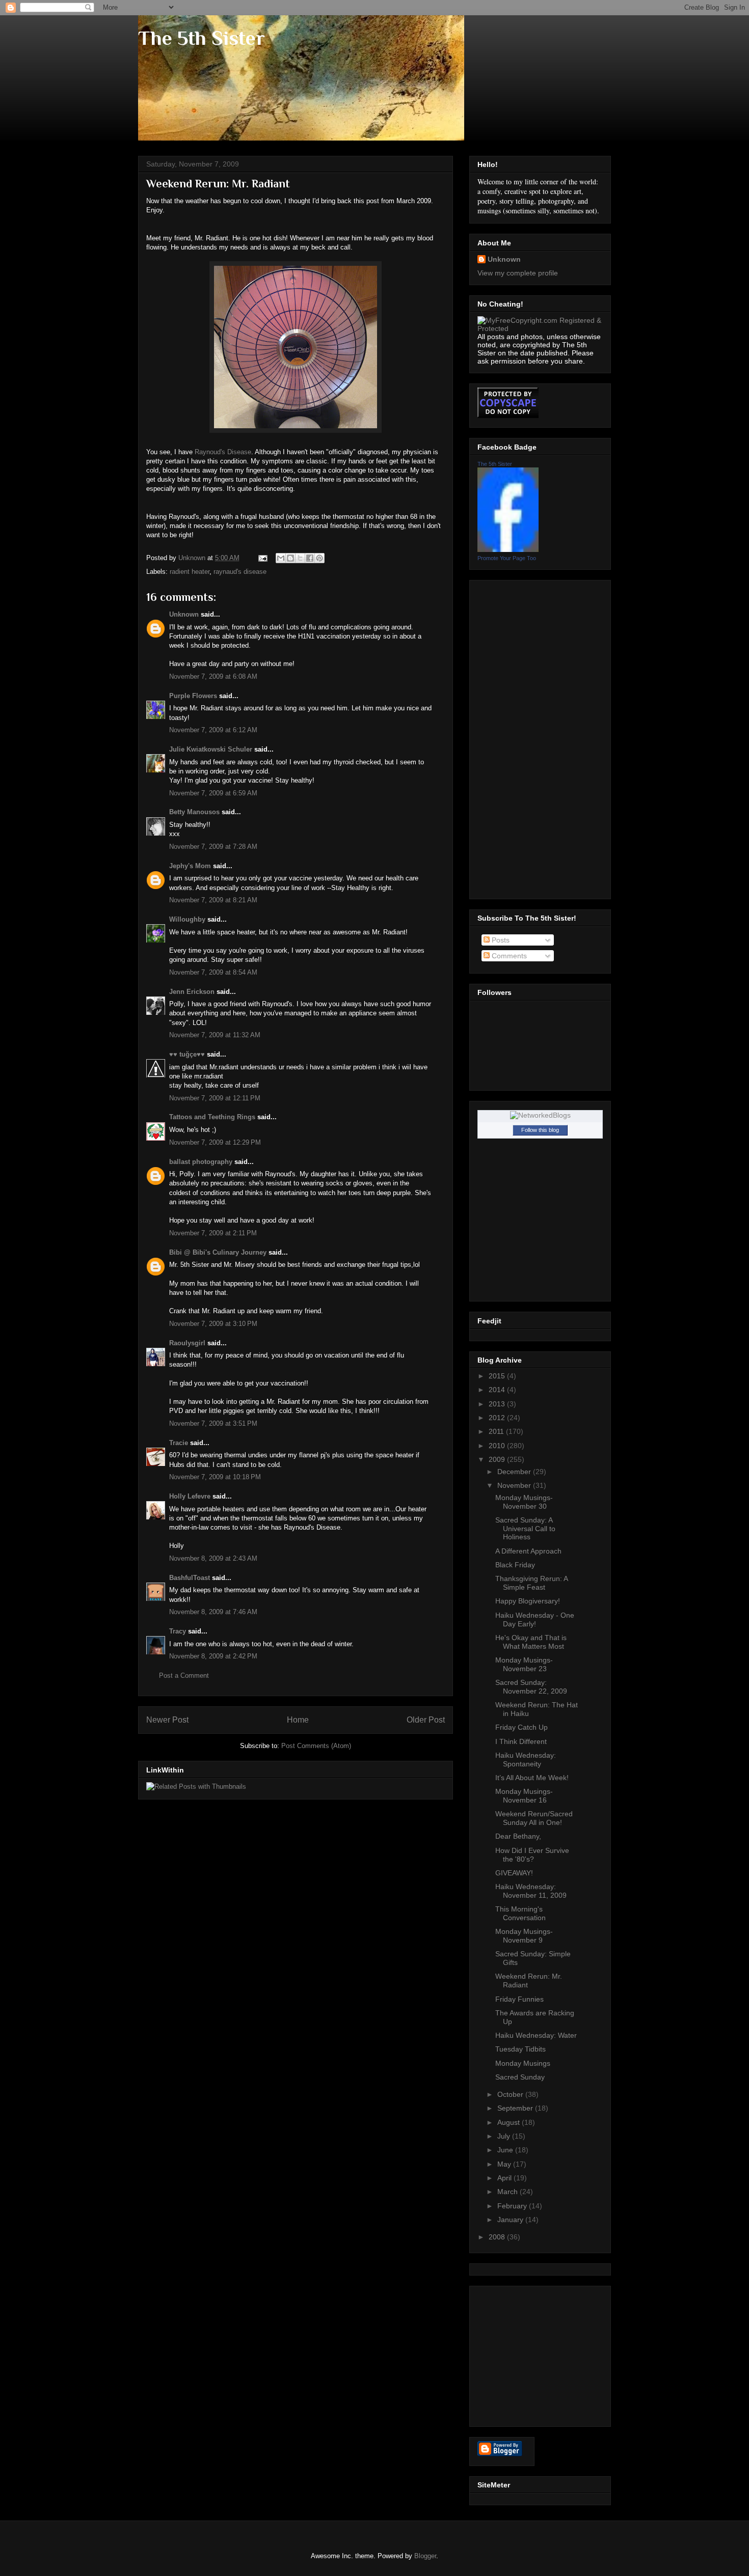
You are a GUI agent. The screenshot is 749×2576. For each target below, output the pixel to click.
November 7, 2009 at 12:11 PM (215, 1098)
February (513, 2206)
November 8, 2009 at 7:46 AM (213, 1612)
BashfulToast (190, 1578)
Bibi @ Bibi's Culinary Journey (218, 1252)
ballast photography (201, 1162)
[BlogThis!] (290, 558)
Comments (508, 956)
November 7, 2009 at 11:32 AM (215, 1035)
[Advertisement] (518, 737)
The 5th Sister (202, 38)
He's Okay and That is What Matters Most (531, 1642)
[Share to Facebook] (310, 558)
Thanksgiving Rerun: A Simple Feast (531, 1583)
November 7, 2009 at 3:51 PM (213, 1423)
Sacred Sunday (520, 2077)
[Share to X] (300, 558)
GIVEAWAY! (514, 1873)
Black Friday (515, 1565)
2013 (498, 1404)
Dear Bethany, (518, 1836)
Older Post (426, 1720)
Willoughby (187, 919)
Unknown (184, 614)
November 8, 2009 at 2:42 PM (213, 1656)
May (505, 2164)
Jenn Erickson (192, 992)
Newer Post (167, 1720)
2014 (498, 1390)
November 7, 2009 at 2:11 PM (213, 1233)
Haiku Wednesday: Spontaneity (526, 1760)
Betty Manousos (194, 812)
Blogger (425, 2556)
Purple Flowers (193, 696)
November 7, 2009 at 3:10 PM (213, 1324)
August (510, 2122)
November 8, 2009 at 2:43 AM (213, 1558)
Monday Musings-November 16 (524, 1796)
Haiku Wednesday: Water (536, 2035)
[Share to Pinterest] (319, 558)
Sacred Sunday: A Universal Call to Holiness (525, 1529)
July (505, 2136)
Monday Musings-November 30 (524, 1502)
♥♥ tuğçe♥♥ (187, 1054)
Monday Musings (523, 2063)
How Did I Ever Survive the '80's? (532, 1855)
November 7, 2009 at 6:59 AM (213, 793)
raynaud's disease (240, 572)
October (511, 2094)
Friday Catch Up (521, 1727)
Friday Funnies (519, 1999)
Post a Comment (184, 1675)
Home (298, 1720)
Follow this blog (540, 1130)
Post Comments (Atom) (316, 1746)
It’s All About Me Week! (532, 1778)
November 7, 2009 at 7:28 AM (213, 847)
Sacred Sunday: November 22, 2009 (531, 1687)
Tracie (179, 1443)
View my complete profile (518, 273)
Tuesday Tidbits (520, 2049)
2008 (498, 2237)
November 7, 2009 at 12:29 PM (215, 1142)
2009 (498, 1459)
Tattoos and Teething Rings (212, 1117)
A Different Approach (528, 1551)
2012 (498, 1418)
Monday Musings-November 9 (524, 1936)
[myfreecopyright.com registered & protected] (540, 328)
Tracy (178, 1631)
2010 (498, 1446)
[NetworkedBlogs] (540, 1115)
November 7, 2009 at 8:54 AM (213, 972)
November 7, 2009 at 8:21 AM (213, 900)
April (505, 2178)
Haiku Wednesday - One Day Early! (535, 1619)
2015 (498, 1376)
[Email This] (281, 558)
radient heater (190, 572)
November (515, 1485)
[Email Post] (262, 558)
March (509, 2192)
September (516, 2108)
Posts (500, 940)
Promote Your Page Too (507, 558)
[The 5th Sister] (508, 549)
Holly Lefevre (190, 1496)
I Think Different (521, 1741)
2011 (497, 1431)
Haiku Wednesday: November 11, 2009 (531, 1891)
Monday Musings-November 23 (524, 1664)
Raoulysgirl (187, 1343)
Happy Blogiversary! (528, 1601)
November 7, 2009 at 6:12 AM (213, 730)
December (515, 1472)
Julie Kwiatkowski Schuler (211, 749)
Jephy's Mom (190, 866)
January (511, 2220)
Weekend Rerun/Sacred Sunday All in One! (534, 1818)
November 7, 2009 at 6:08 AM (213, 676)
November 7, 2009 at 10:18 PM (215, 1477)
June (506, 2150)
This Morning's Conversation (520, 1913)
